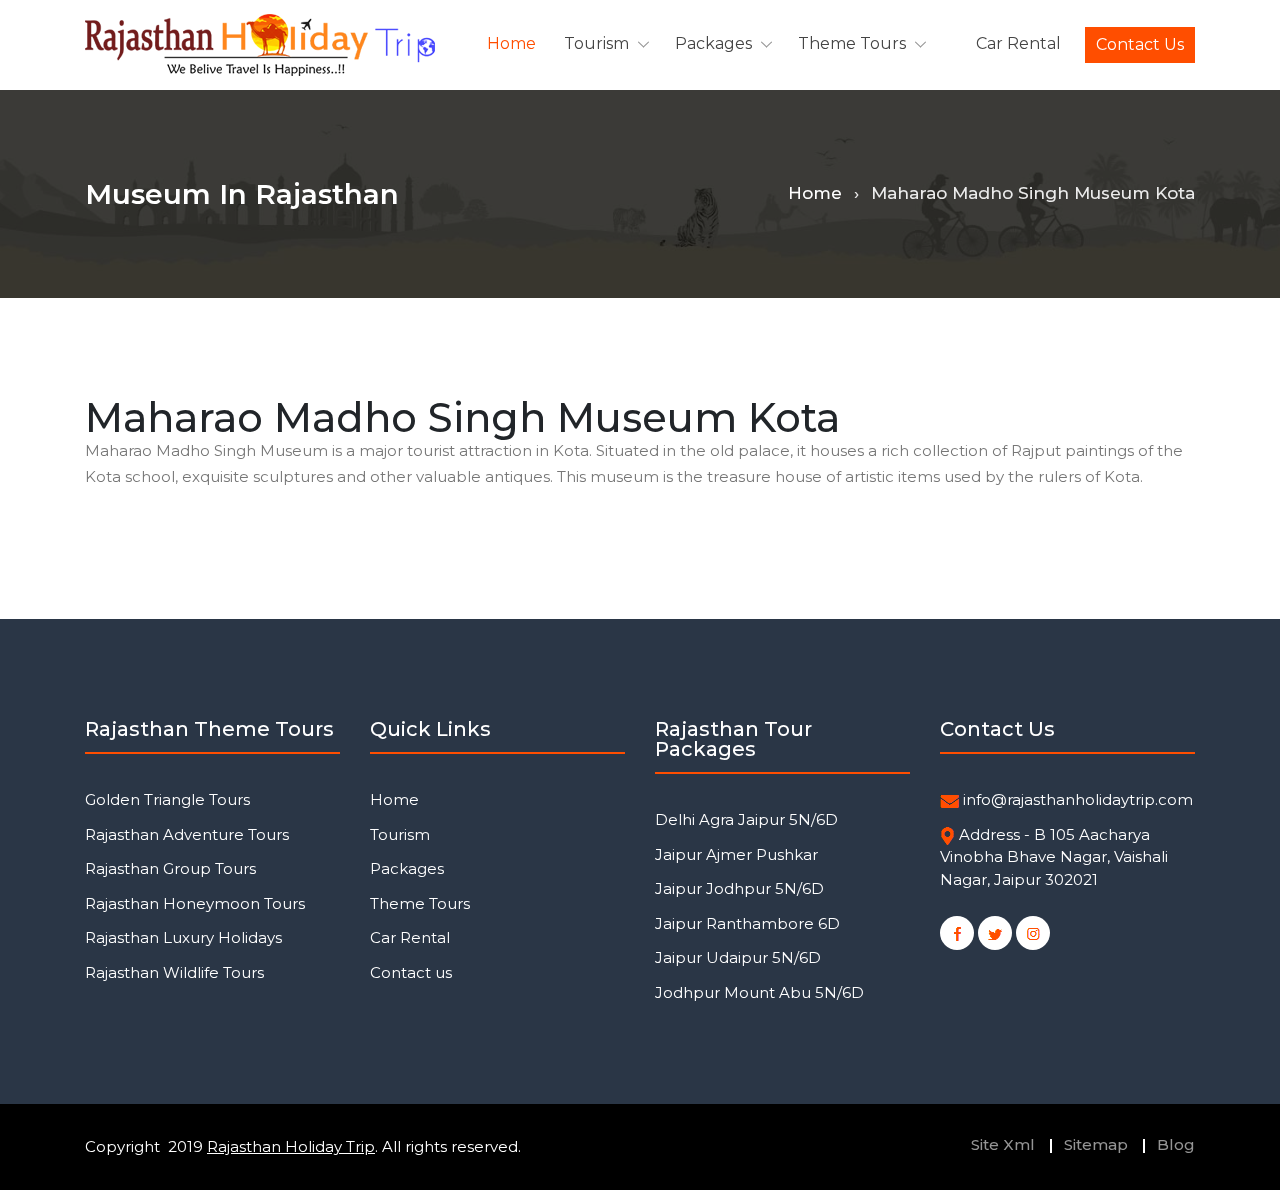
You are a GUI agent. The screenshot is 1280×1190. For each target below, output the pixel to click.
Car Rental (1018, 43)
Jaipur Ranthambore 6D (747, 923)
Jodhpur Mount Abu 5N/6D (759, 992)
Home (511, 43)
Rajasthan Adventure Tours (187, 834)
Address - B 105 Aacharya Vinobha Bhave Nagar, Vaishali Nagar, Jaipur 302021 (1054, 857)
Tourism (596, 43)
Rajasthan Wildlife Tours (174, 972)
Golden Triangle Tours (167, 799)
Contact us (1140, 44)
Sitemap (1096, 1144)
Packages (713, 43)
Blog (1176, 1144)
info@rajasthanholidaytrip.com (1078, 799)
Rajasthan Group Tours (170, 868)
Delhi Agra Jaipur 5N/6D (746, 819)
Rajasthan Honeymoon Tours (195, 903)
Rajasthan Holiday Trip (291, 1146)
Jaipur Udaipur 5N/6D (738, 957)
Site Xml (1003, 1144)
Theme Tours (852, 43)
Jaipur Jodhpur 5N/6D (739, 888)
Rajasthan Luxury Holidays (183, 937)
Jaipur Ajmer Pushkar (736, 854)
